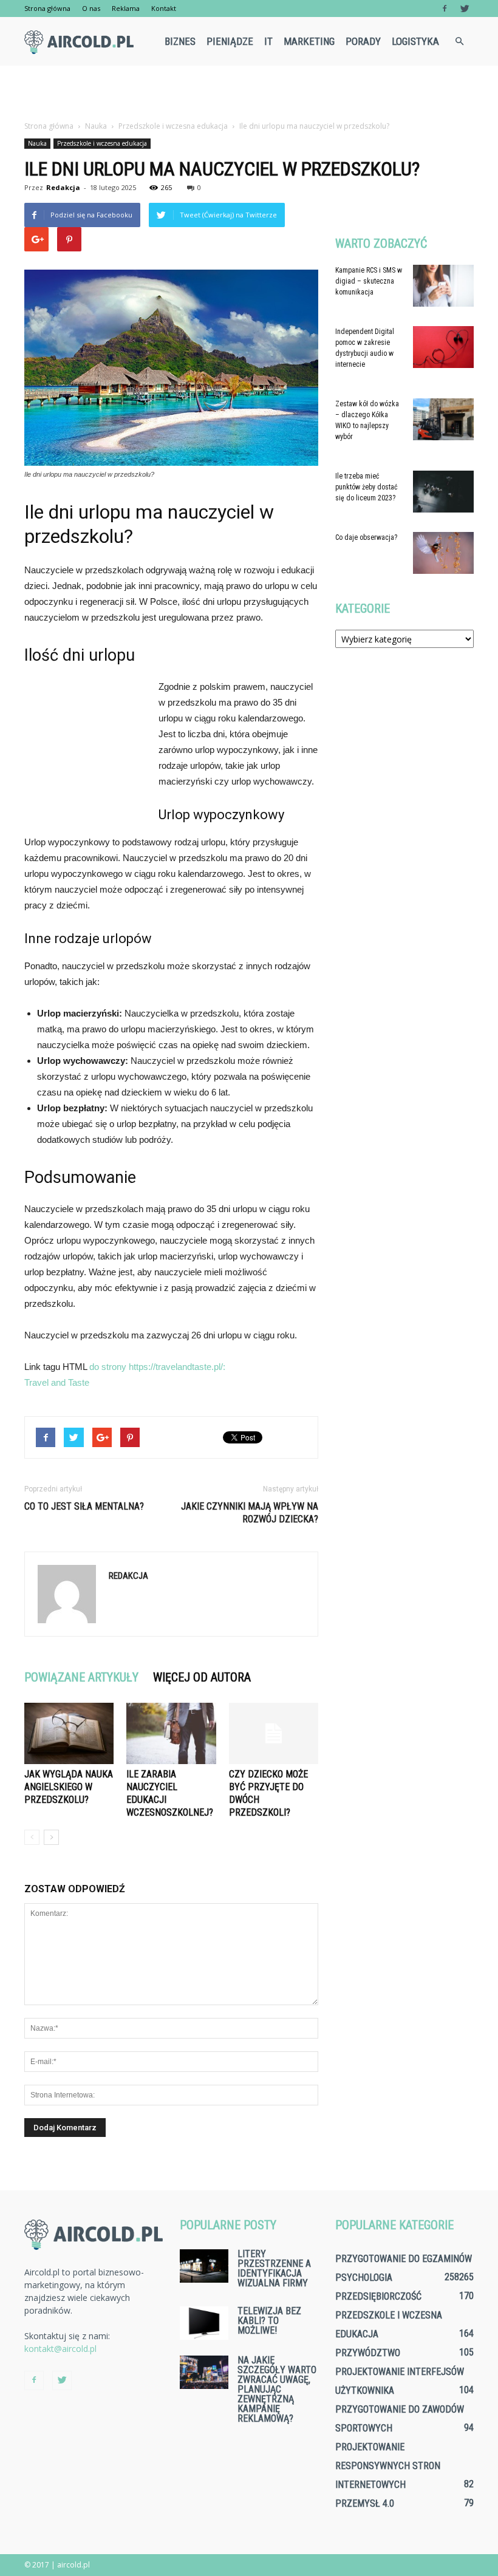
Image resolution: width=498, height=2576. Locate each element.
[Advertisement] (249, 92)
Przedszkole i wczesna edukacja (102, 143)
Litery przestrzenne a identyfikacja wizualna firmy (274, 2268)
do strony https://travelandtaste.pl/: (157, 1367)
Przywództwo (368, 2353)
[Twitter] (465, 9)
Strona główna (47, 8)
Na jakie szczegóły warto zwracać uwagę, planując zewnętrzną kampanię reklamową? (277, 2389)
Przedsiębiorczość (378, 2296)
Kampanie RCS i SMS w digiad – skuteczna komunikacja (369, 281)
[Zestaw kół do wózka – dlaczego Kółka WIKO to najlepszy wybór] (443, 419)
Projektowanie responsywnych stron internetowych (388, 2466)
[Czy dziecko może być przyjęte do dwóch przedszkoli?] (274, 1733)
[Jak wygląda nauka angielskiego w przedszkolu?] (69, 1733)
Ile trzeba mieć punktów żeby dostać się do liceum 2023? (367, 487)
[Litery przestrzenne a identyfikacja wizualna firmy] (204, 2266)
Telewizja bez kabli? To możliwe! (269, 2321)
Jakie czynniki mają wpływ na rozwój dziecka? (250, 1513)
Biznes (180, 41)
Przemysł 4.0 (365, 2503)
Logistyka (415, 41)
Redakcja (63, 187)
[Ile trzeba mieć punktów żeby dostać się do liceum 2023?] (443, 492)
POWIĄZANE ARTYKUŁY (81, 1677)
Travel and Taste (57, 1382)
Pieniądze (230, 41)
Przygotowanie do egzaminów (404, 2259)
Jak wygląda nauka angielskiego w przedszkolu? (69, 1787)
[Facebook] (445, 9)
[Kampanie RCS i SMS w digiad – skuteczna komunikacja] (443, 286)
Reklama (126, 8)
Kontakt (164, 8)
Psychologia (364, 2278)
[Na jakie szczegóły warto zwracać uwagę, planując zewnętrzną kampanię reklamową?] (204, 2372)
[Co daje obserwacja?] (443, 553)
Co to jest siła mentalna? (84, 1506)
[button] (459, 41)
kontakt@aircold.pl (60, 2349)
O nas (91, 8)
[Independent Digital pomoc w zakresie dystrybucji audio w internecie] (443, 347)
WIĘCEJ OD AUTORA (202, 1677)
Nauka (37, 143)
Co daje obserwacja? (366, 537)
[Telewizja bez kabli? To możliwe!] (204, 2323)
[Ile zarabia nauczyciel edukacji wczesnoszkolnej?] (171, 1733)
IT (268, 41)
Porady (363, 41)
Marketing (309, 41)
